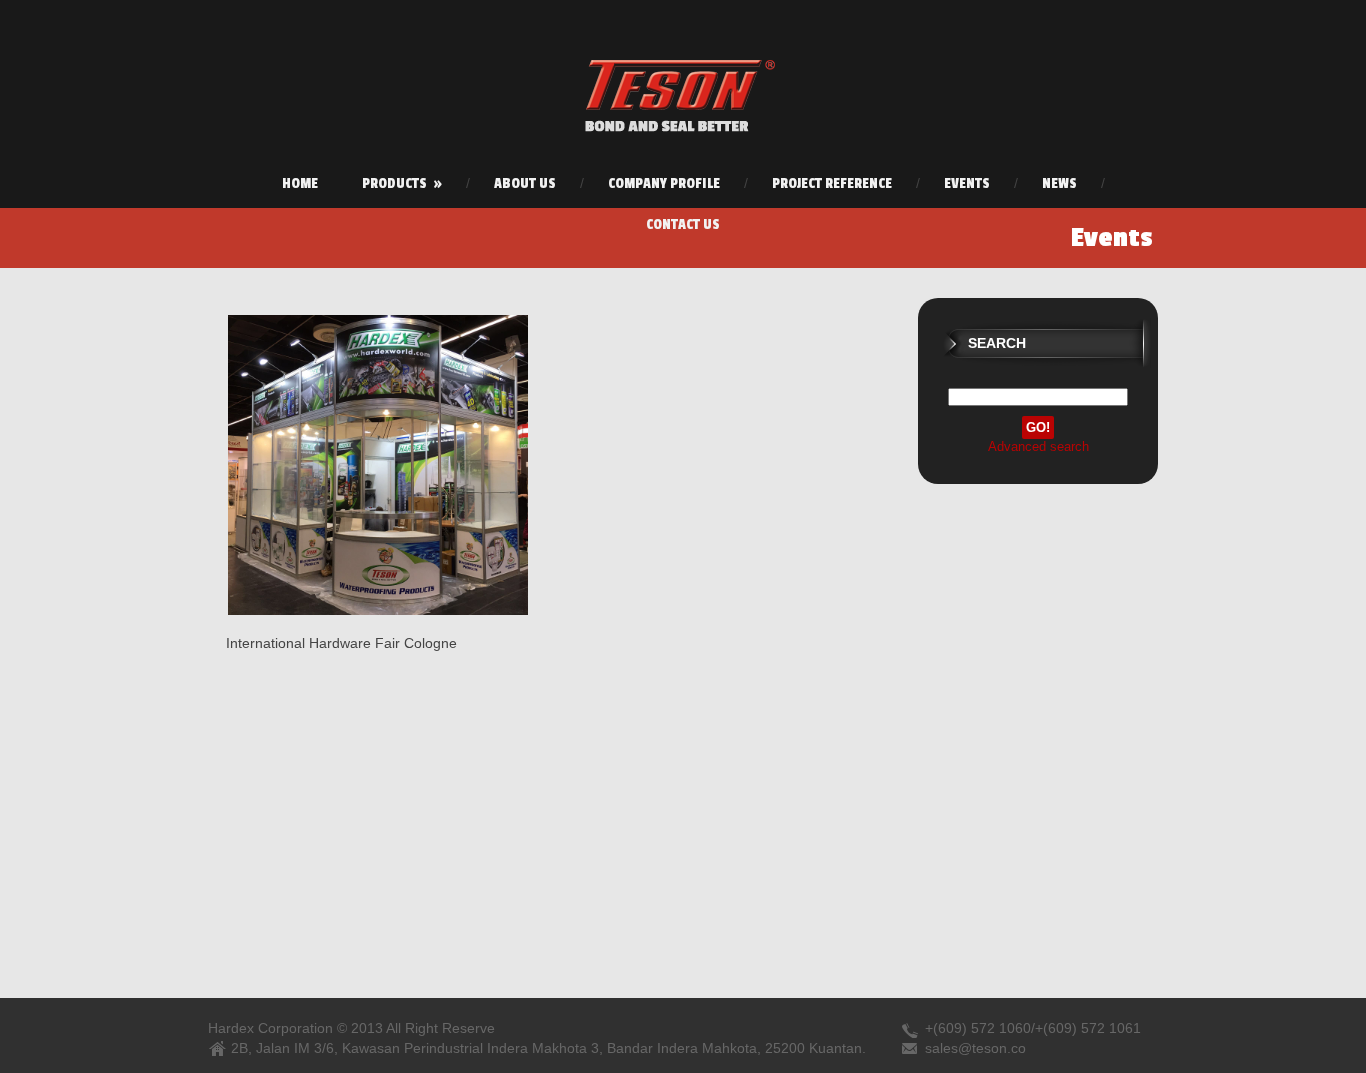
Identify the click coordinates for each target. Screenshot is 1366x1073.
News (1059, 183)
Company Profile (664, 183)
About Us (525, 183)
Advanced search (1038, 446)
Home (300, 183)
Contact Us (683, 224)
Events (967, 183)
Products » (402, 183)
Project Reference (832, 183)
